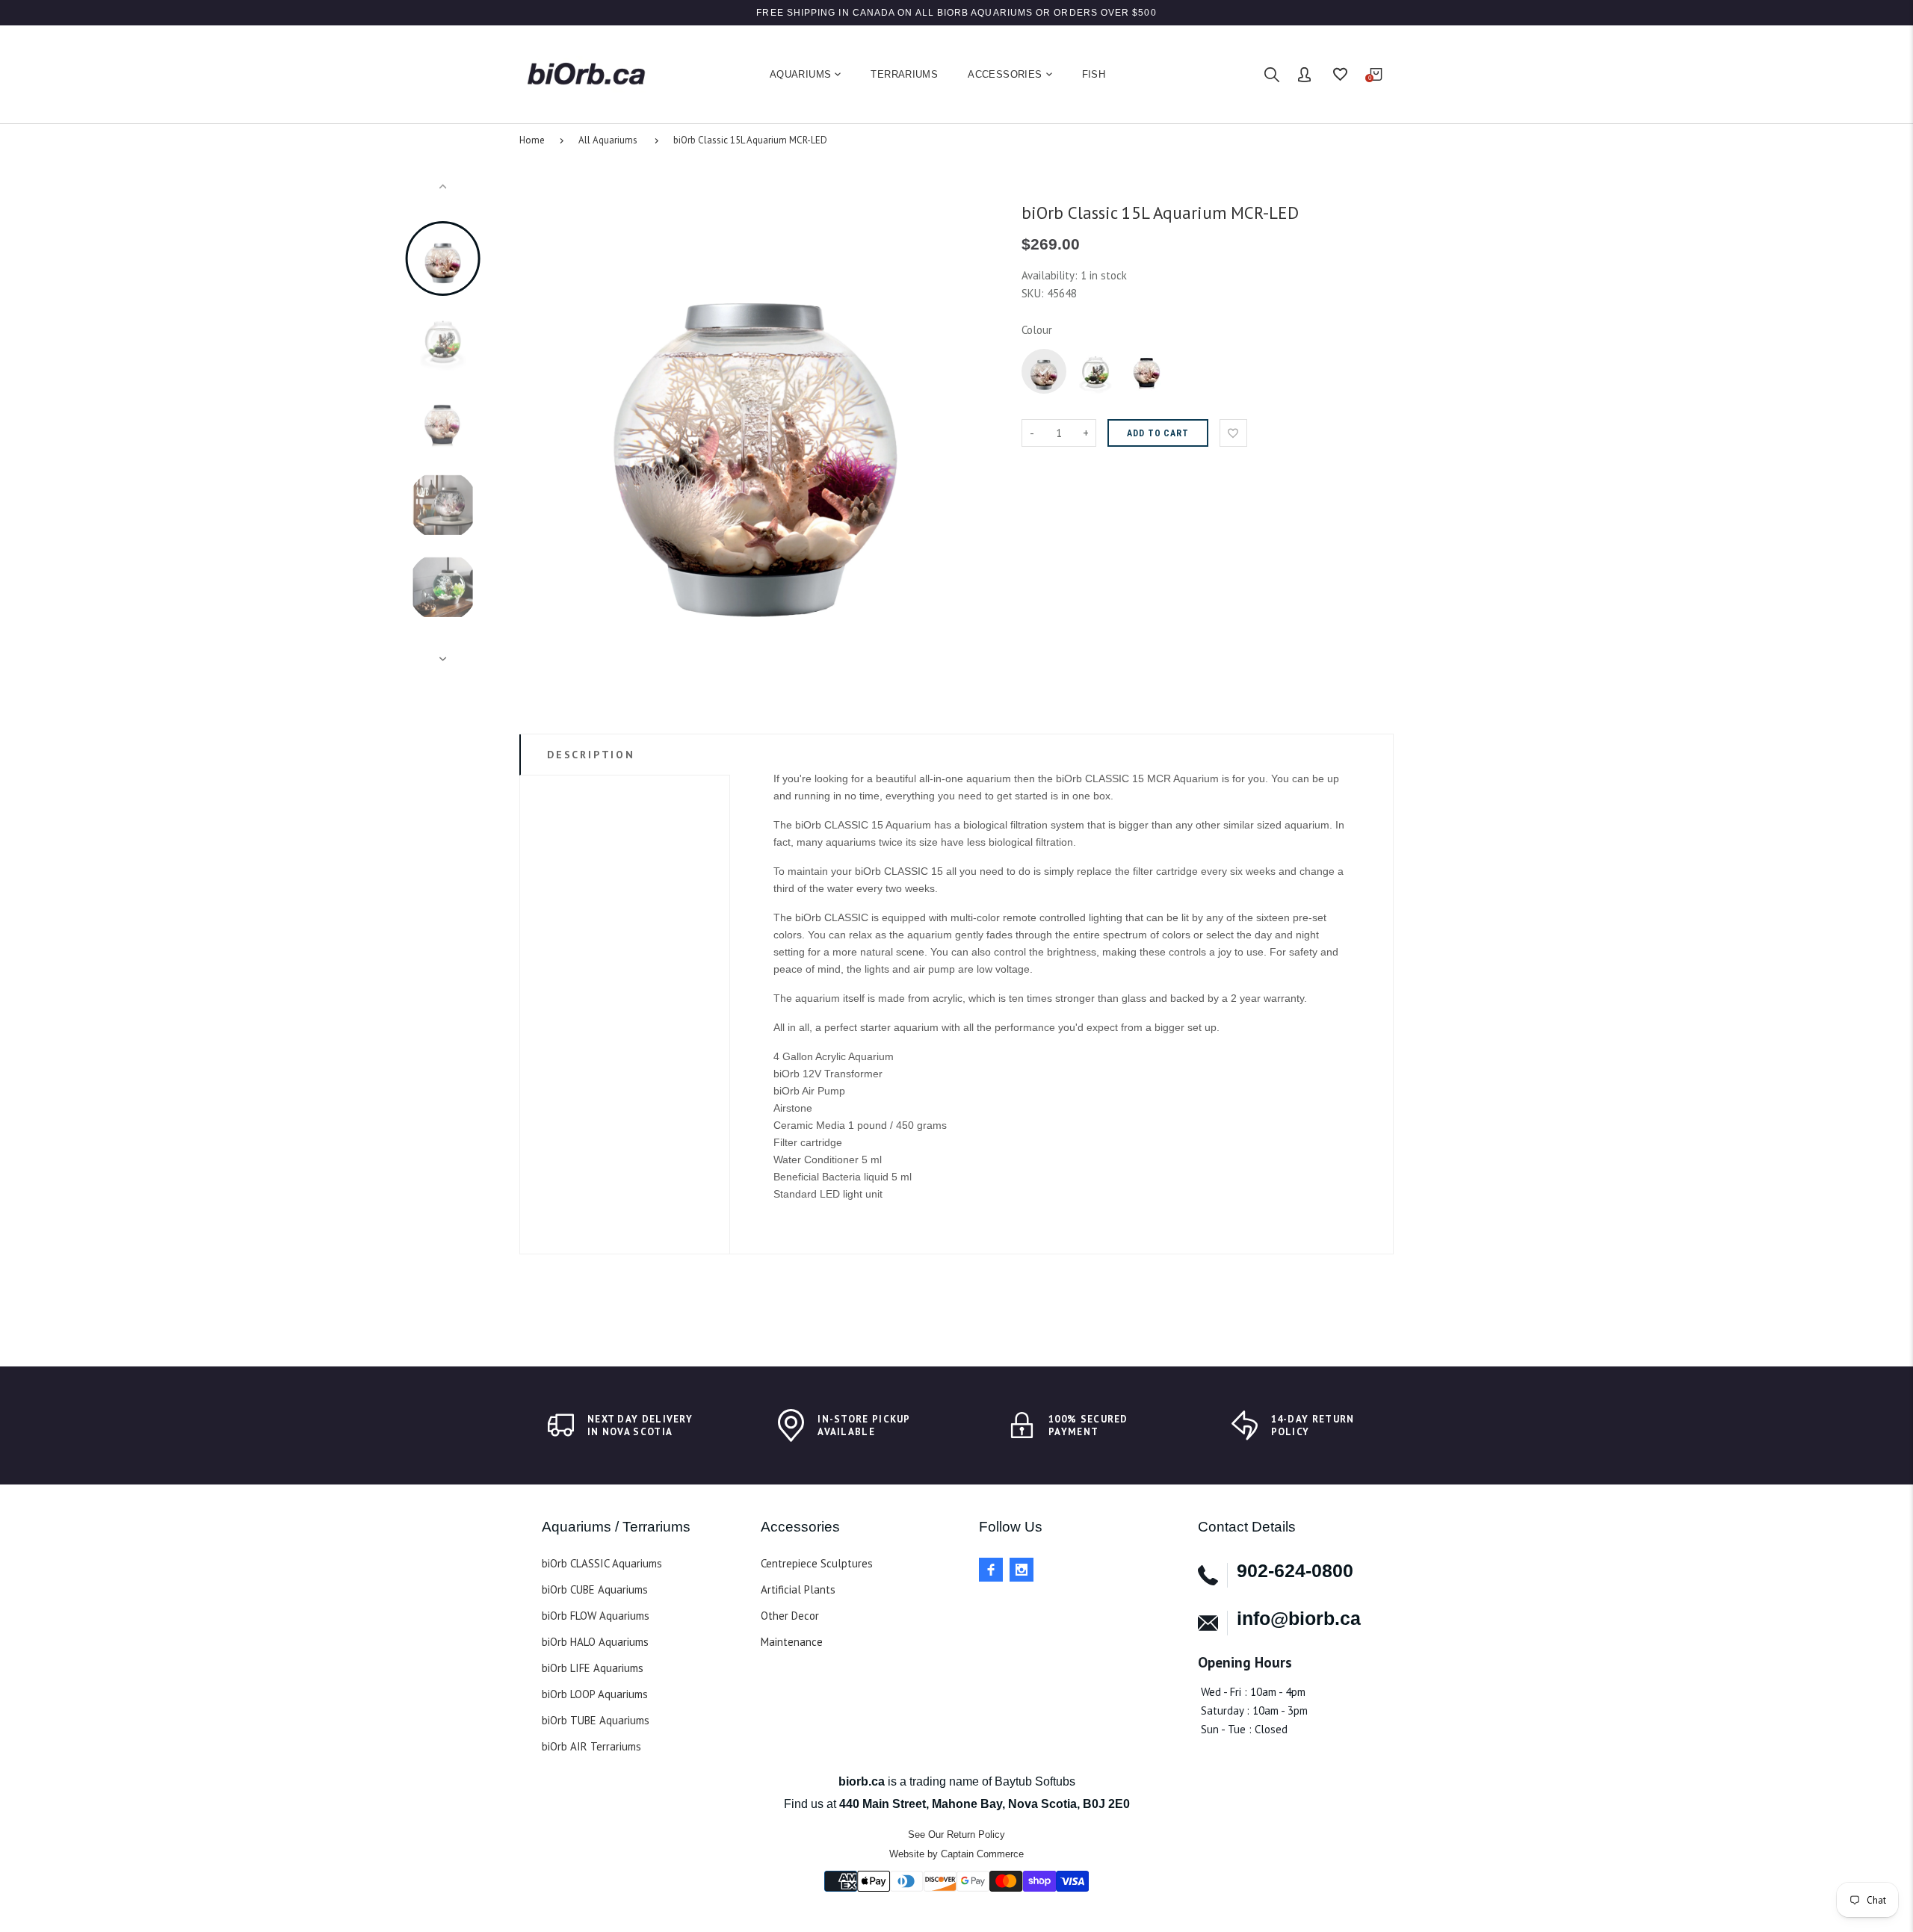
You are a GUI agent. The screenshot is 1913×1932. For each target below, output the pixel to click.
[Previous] (537, 423)
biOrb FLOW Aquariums (596, 1616)
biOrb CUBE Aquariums (595, 1589)
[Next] (974, 423)
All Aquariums (608, 140)
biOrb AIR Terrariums (591, 1746)
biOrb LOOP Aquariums (595, 1694)
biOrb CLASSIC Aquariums (602, 1563)
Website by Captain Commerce (956, 1854)
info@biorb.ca (1299, 1618)
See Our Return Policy (956, 1835)
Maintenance (792, 1642)
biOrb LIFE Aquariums (593, 1668)
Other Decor (790, 1616)
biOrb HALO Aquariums (595, 1642)
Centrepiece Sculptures (817, 1563)
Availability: (1051, 275)
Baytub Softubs (1035, 1781)
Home (532, 140)
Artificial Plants (798, 1589)
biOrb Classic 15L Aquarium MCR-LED (750, 140)
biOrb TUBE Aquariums (596, 1720)
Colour (1037, 330)
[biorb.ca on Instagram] (1022, 1570)
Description (591, 755)
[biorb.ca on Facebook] (991, 1570)
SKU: (1034, 293)
